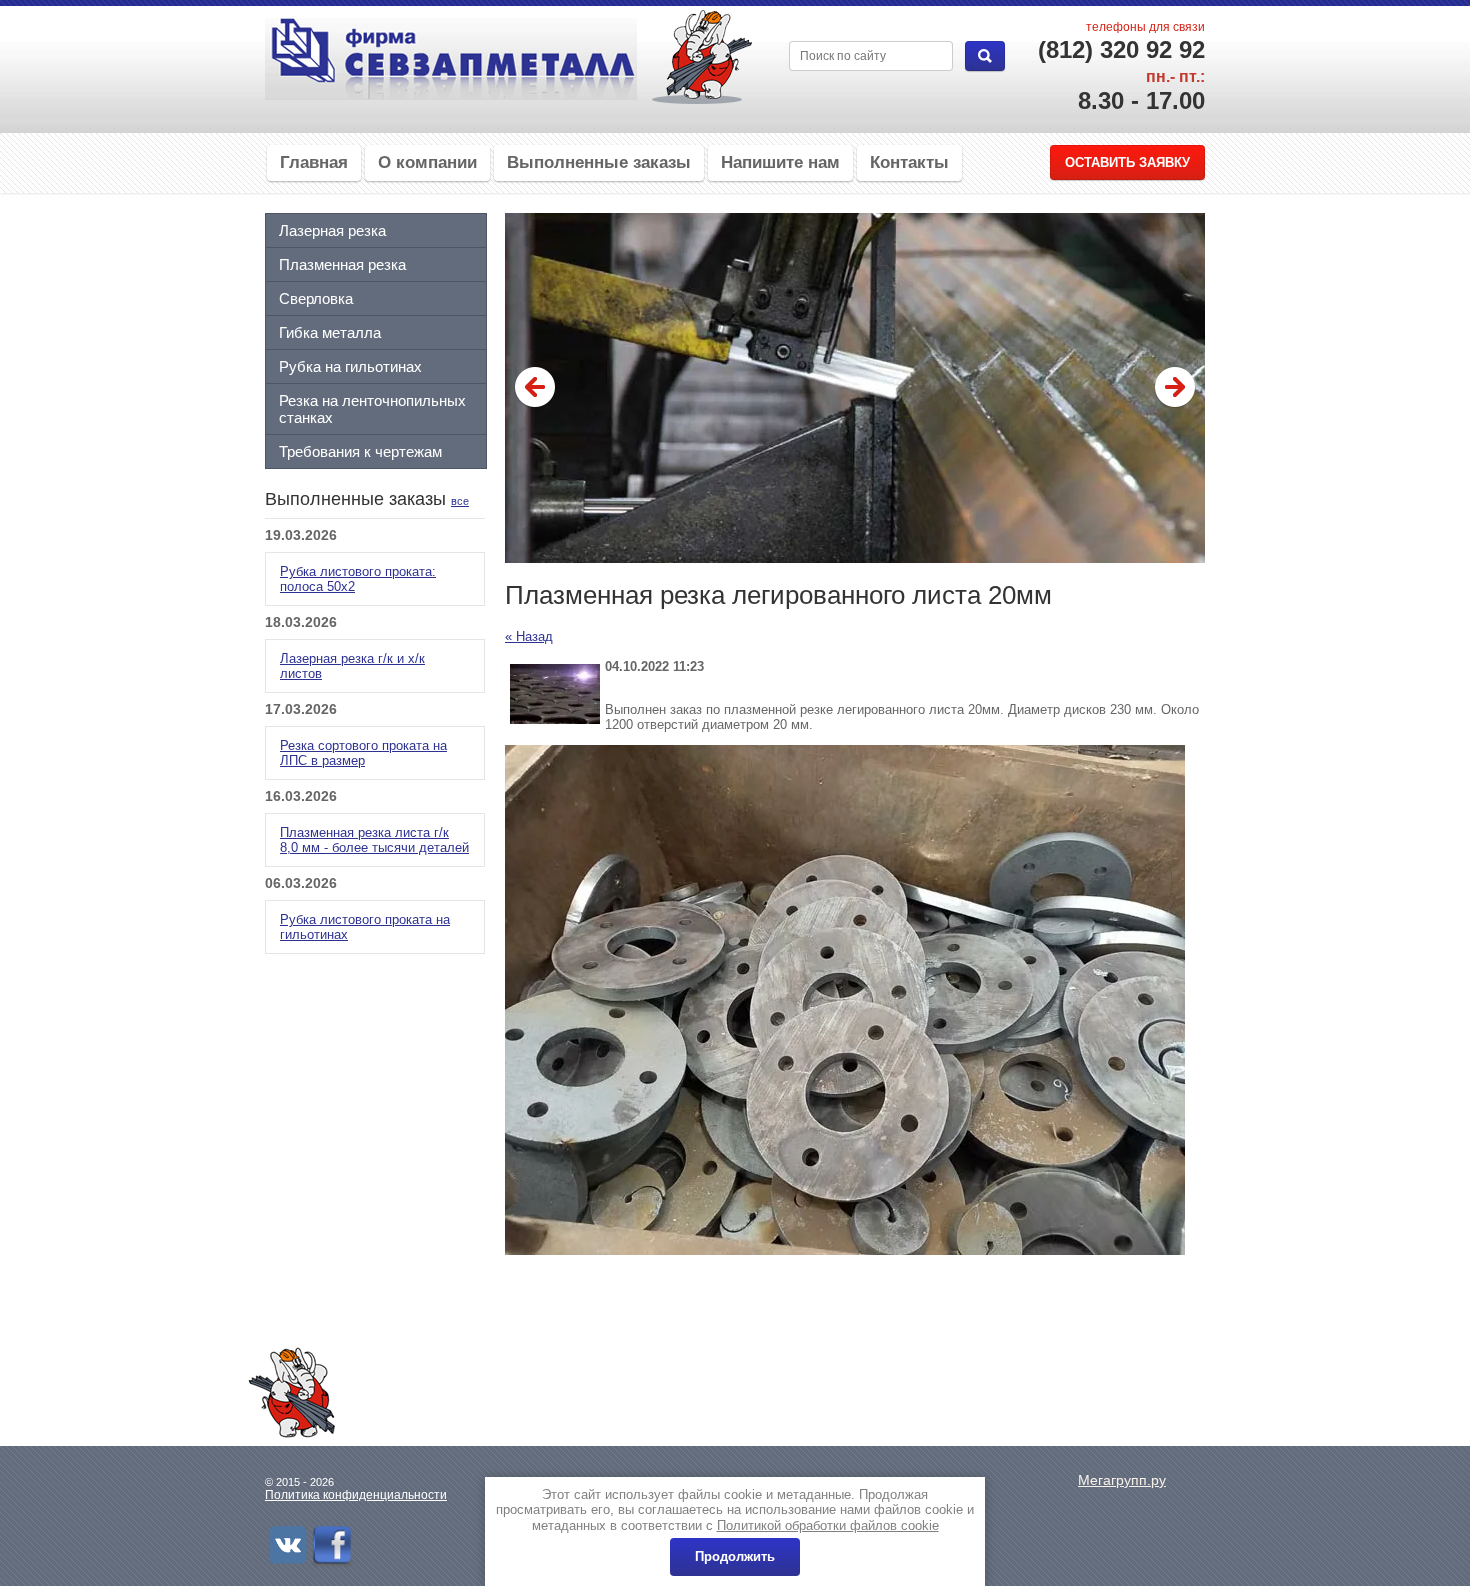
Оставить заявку (1127, 162)
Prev (535, 388)
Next (1175, 388)
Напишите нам (780, 162)
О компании (427, 162)
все (460, 501)
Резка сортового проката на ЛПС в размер (363, 753)
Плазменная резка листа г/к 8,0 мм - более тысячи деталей (374, 840)
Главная (314, 162)
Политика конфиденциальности (356, 1495)
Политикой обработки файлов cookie (828, 1525)
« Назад (529, 636)
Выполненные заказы (599, 162)
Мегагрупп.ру (1122, 1480)
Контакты (909, 162)
